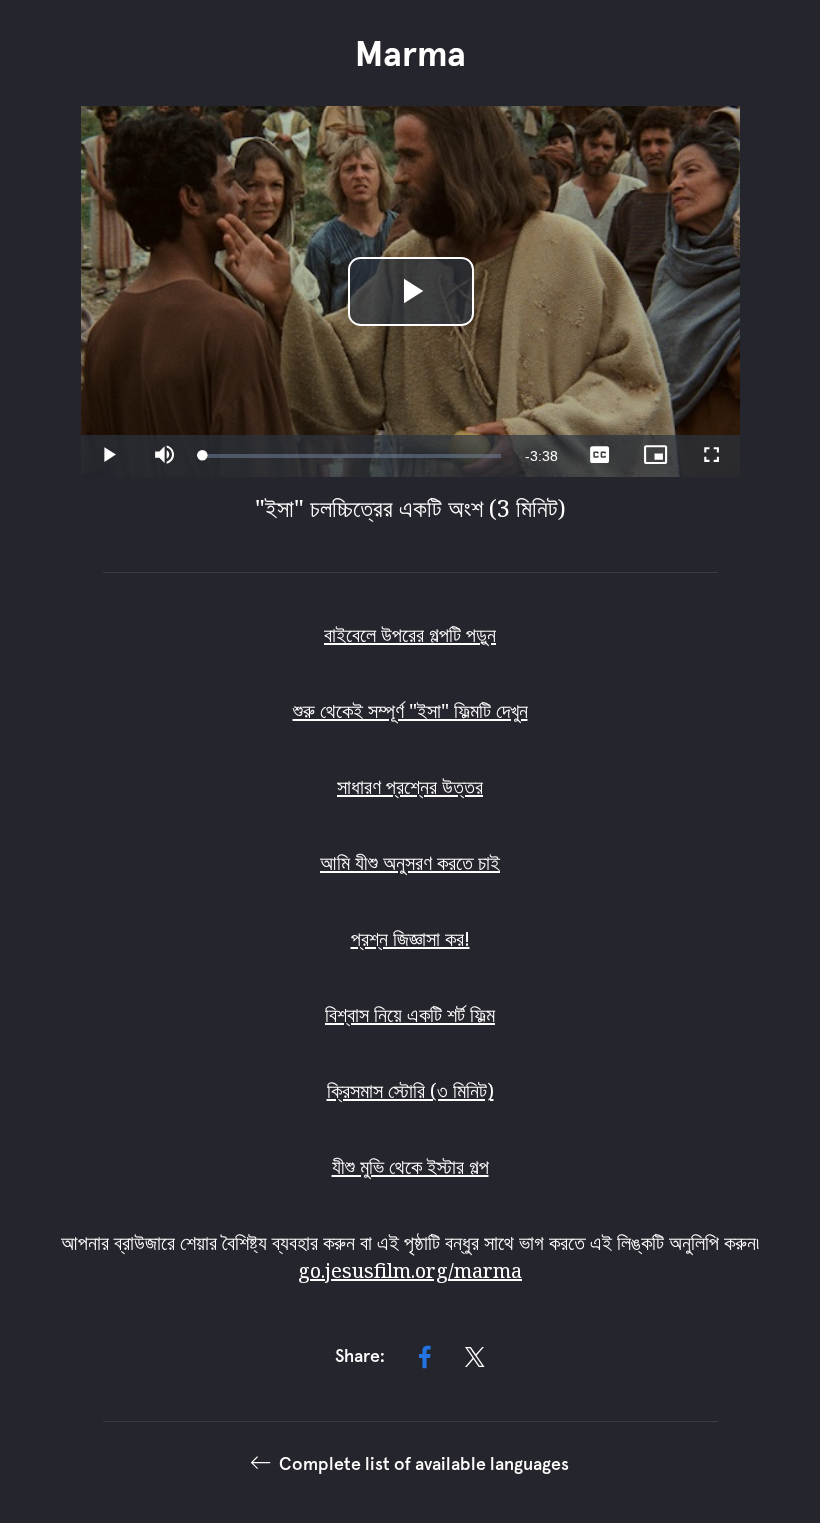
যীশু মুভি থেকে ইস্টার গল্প (410, 1166)
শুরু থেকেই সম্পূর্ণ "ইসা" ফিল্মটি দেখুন (410, 710)
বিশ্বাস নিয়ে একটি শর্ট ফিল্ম (410, 1014)
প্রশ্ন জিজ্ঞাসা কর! (410, 938)
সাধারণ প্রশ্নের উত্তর (410, 786)
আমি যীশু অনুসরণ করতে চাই (410, 862)
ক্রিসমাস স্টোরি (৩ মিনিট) (410, 1090)
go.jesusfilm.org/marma (410, 1270)
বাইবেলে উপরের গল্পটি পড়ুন (410, 634)
